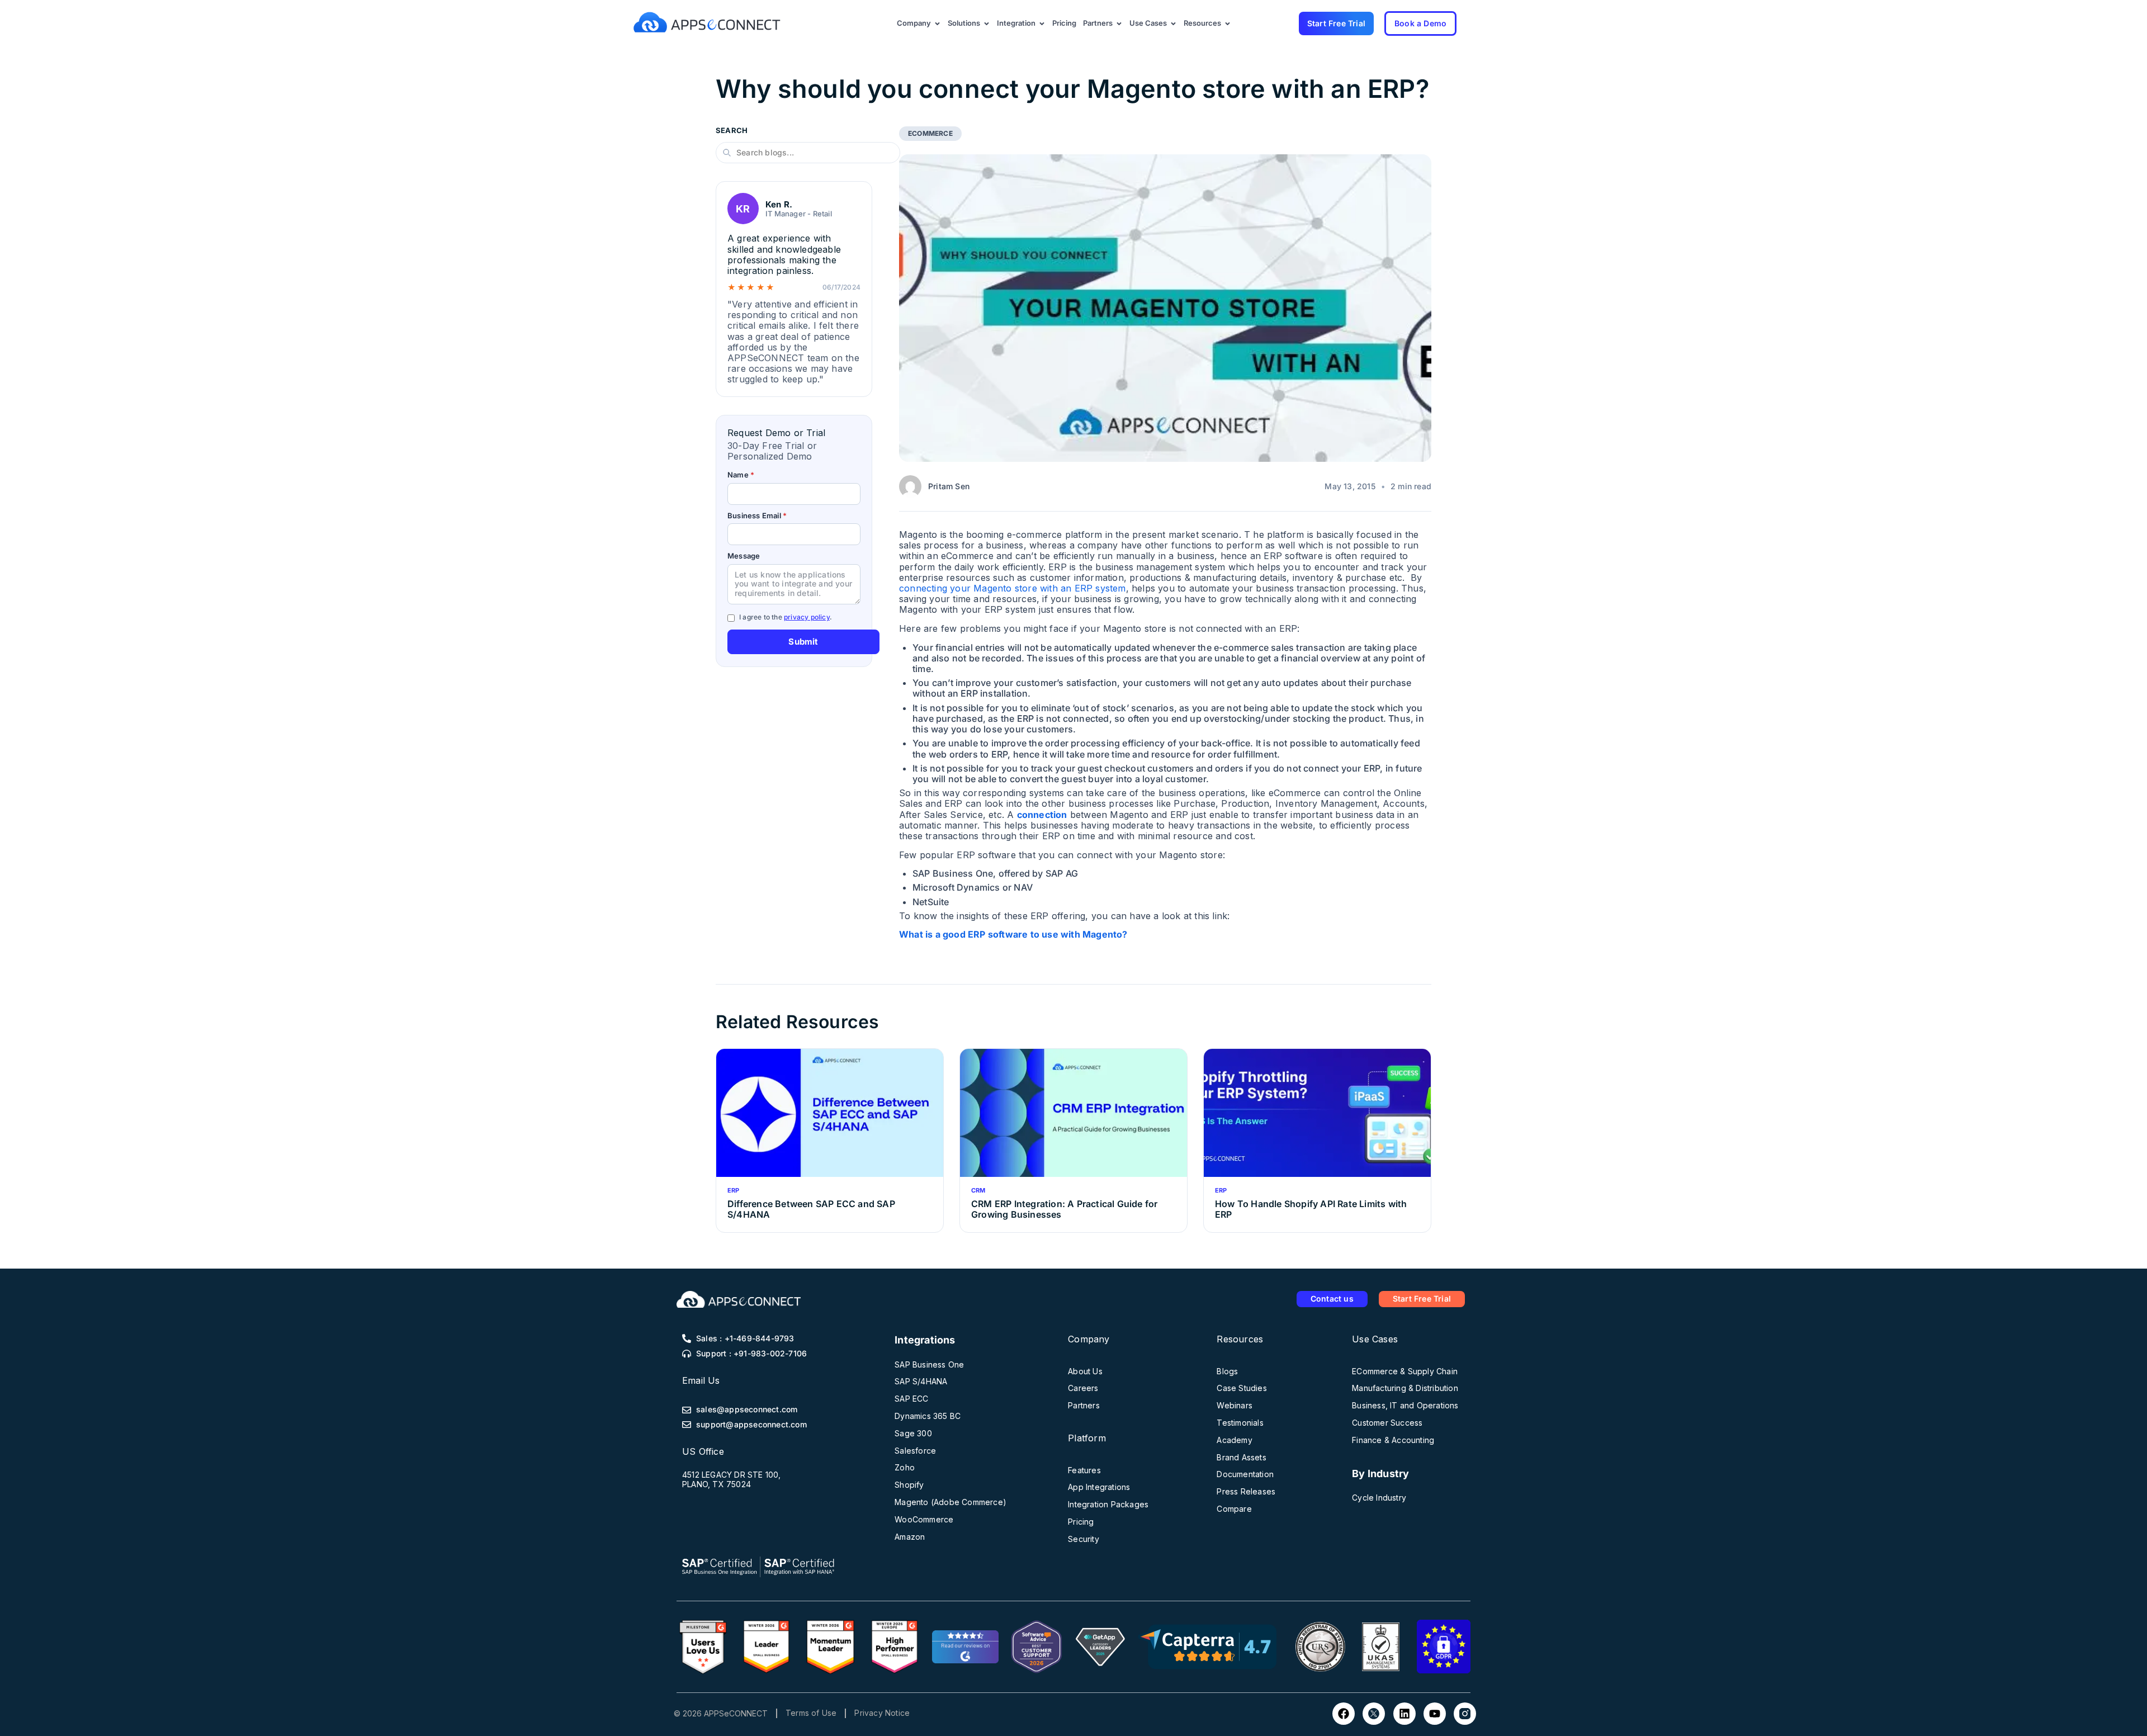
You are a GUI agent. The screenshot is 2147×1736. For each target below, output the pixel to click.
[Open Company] (937, 23)
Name (741, 475)
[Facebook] (1344, 1714)
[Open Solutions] (987, 23)
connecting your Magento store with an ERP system (1013, 588)
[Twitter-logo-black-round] (1374, 1714)
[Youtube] (1435, 1714)
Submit (803, 642)
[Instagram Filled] (1465, 1714)
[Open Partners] (1119, 23)
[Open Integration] (1042, 23)
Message (744, 556)
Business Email (757, 516)
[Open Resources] (1228, 23)
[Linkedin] (1404, 1714)
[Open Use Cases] (1173, 23)
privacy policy (807, 617)
